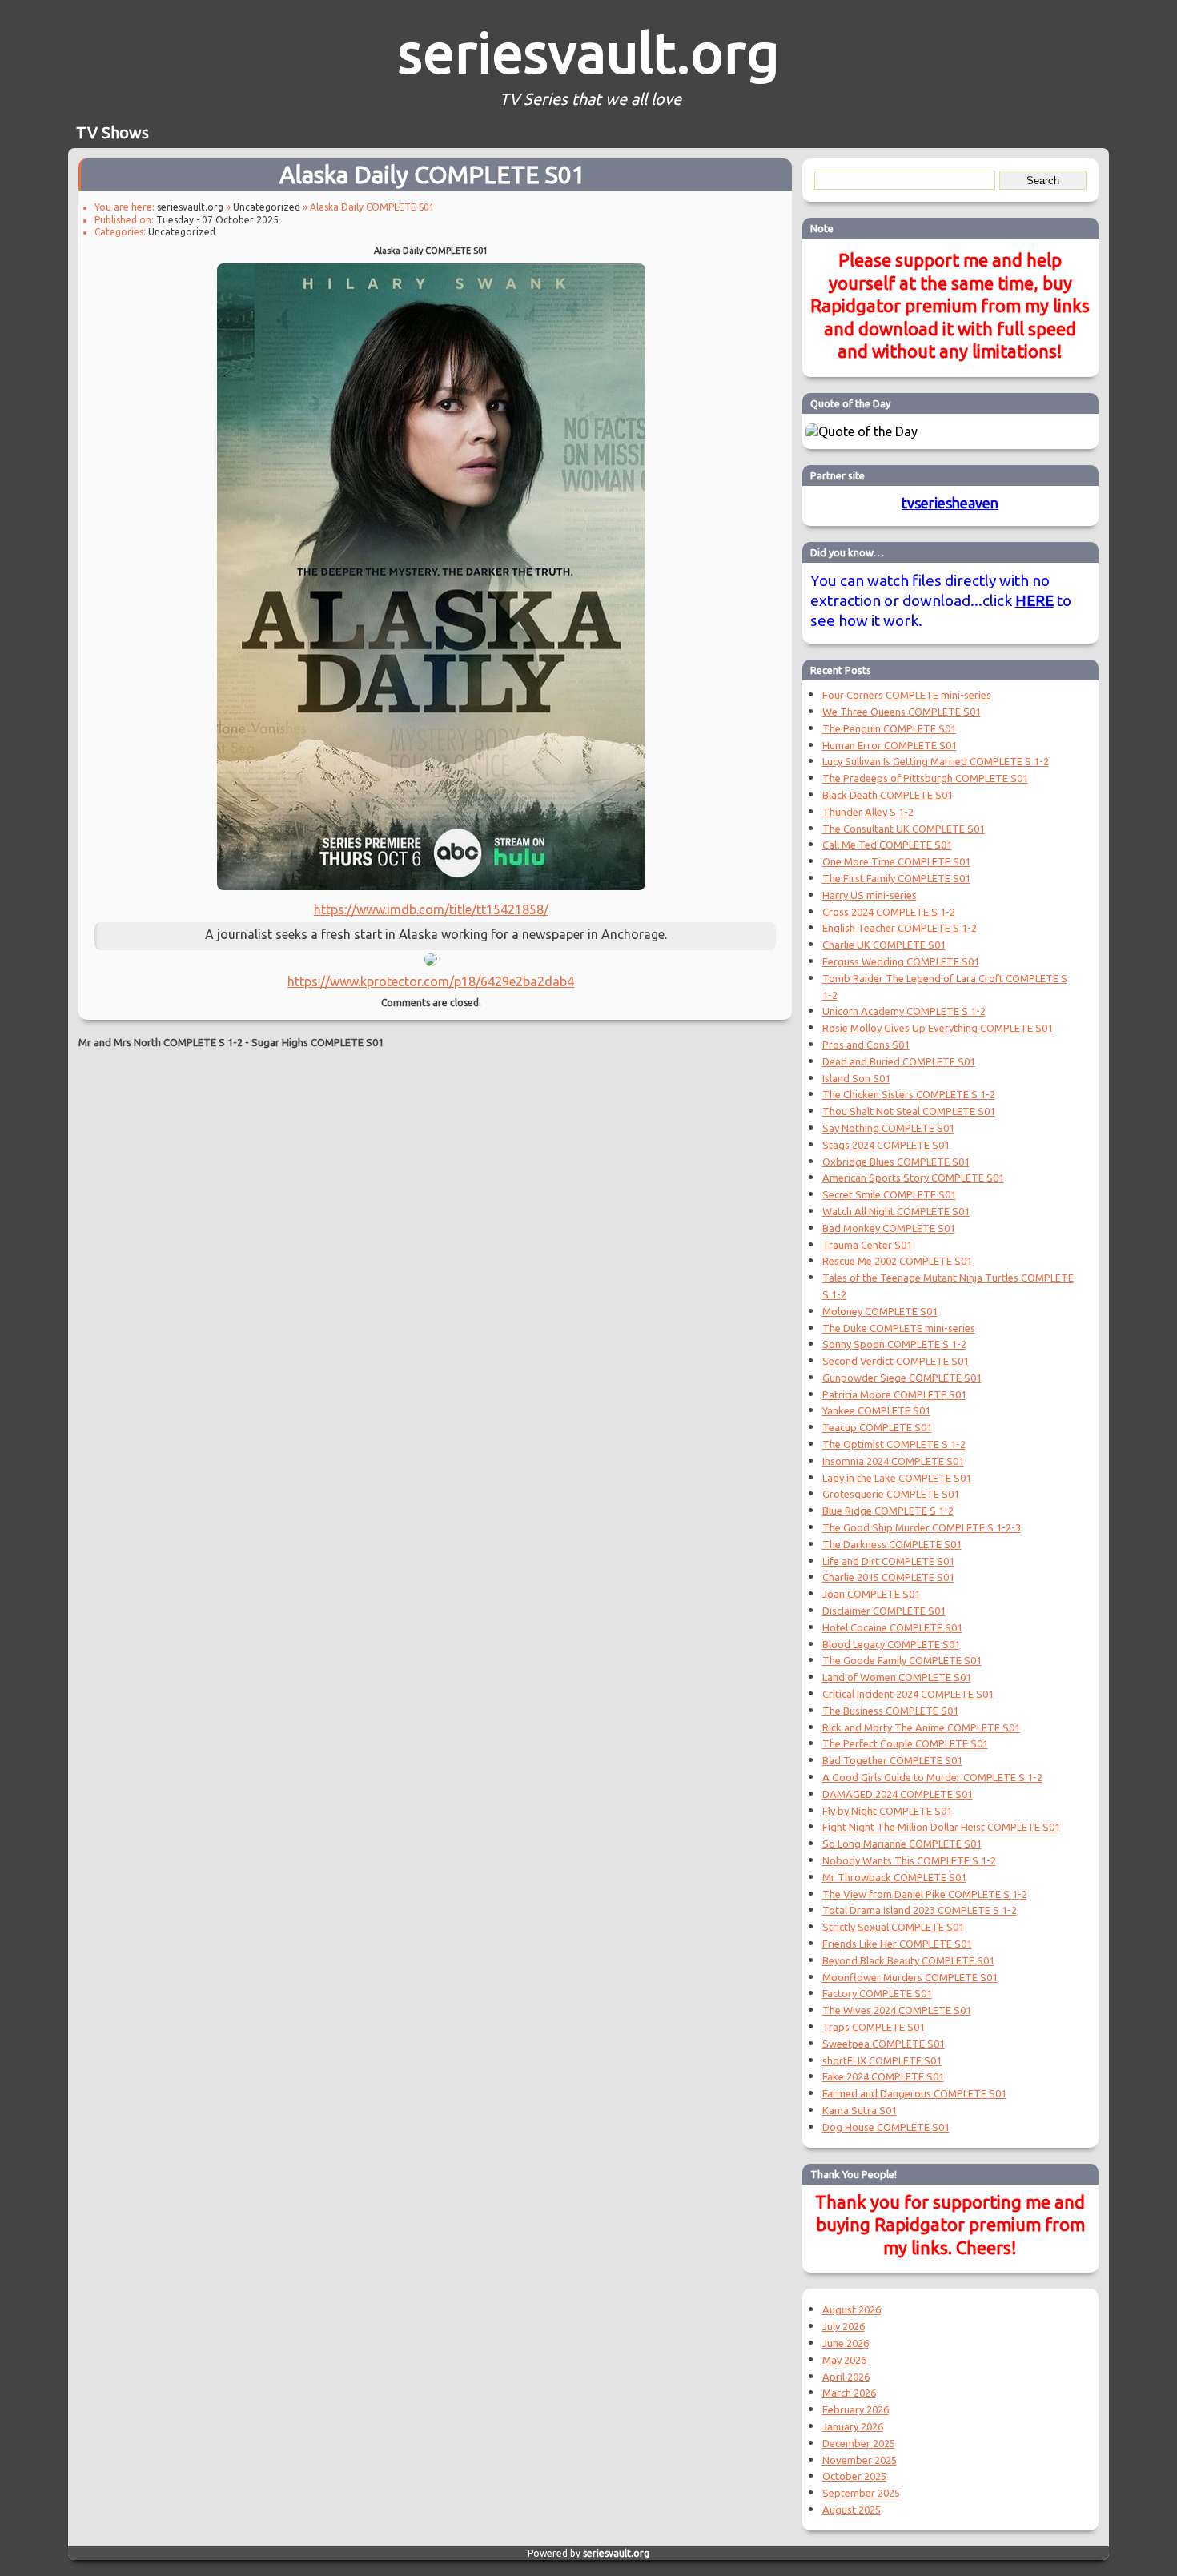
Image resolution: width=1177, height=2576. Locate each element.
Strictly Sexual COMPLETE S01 (893, 1927)
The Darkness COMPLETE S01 (892, 1544)
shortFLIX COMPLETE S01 (882, 2060)
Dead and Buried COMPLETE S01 (899, 1061)
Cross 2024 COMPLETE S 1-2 (889, 912)
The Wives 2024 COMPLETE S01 (897, 2010)
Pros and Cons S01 (866, 1045)
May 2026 (844, 2360)
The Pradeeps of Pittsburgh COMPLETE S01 (925, 778)
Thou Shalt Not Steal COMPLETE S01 (909, 1111)
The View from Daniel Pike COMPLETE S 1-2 (925, 1894)
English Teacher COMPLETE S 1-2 (900, 928)
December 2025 (859, 2443)
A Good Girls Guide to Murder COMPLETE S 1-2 (932, 1777)
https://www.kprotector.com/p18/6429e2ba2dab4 (431, 981)
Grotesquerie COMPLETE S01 (891, 1494)
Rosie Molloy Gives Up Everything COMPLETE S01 (938, 1028)
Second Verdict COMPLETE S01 (896, 1361)
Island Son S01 (856, 1078)
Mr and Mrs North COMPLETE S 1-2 (161, 1042)
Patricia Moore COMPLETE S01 (894, 1394)
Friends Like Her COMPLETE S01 (897, 1944)
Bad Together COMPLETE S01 (892, 1760)
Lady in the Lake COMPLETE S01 (897, 1478)
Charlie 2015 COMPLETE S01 (888, 1577)
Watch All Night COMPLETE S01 (896, 1211)
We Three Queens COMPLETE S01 (902, 712)
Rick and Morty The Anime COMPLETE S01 (921, 1727)
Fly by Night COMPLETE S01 (887, 1811)
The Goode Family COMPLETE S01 (902, 1660)
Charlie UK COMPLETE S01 (884, 945)
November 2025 (860, 2460)
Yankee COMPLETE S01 (876, 1410)
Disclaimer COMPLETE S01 (884, 1611)
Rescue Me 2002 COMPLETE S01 (897, 1261)
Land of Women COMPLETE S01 (897, 1677)
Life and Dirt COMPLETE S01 (888, 1561)
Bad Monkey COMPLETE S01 (889, 1228)
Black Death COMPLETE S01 (888, 795)
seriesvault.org (588, 52)
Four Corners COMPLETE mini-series (907, 695)
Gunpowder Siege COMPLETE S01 (902, 1378)
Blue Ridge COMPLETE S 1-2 (888, 1511)
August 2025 (852, 2510)
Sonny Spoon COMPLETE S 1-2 (894, 1344)
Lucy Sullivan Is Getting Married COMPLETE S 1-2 (936, 761)
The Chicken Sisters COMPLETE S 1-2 (909, 1094)
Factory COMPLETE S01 (877, 1993)
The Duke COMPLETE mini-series (899, 1328)
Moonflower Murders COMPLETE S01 (910, 1977)
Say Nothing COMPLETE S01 (888, 1128)
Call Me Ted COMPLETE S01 (887, 845)
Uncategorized (267, 207)
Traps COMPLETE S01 (874, 2027)
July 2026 (844, 2326)
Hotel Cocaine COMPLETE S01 (892, 1627)
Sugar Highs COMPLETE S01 (317, 1042)
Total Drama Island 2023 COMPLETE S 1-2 (920, 1910)
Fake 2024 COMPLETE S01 (883, 2076)
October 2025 (854, 2476)
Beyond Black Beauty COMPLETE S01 (908, 1960)
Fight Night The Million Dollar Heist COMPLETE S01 (941, 1827)
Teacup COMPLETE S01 (877, 1427)
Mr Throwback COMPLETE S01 (894, 1877)
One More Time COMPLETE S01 (896, 861)
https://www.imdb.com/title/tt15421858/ (431, 909)
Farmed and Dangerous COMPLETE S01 (914, 2093)
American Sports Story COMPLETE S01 (913, 1178)
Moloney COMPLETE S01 (880, 1311)
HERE (1034, 600)
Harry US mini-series (870, 895)
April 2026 (846, 2377)
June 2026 (846, 2343)
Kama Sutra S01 (860, 2110)
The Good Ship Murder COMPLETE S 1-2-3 (922, 1527)
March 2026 (849, 2393)
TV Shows (112, 132)
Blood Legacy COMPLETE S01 (891, 1644)
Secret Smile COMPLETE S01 (889, 1194)
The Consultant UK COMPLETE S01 (904, 829)
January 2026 (853, 2426)
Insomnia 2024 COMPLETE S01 (893, 1461)
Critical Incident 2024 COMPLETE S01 (908, 1694)
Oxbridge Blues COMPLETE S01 (896, 1162)
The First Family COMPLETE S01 (896, 878)
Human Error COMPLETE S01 (890, 745)
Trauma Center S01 (867, 1245)
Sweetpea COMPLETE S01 (884, 2044)
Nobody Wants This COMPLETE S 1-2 (909, 1860)
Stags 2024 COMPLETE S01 (886, 1145)
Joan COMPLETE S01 (871, 1594)
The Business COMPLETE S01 (890, 1711)
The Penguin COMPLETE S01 (889, 728)
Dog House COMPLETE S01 (886, 2127)
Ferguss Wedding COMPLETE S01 (901, 961)
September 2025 (861, 2493)
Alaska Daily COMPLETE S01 (432, 175)
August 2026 (852, 2309)
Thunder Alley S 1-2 (868, 812)
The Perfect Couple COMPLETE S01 (905, 1743)
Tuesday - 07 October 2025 (217, 220)
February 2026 (856, 2409)
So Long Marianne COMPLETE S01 (902, 1844)
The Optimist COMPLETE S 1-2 (894, 1444)
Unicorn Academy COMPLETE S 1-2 (904, 1011)
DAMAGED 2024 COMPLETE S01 (898, 1794)
